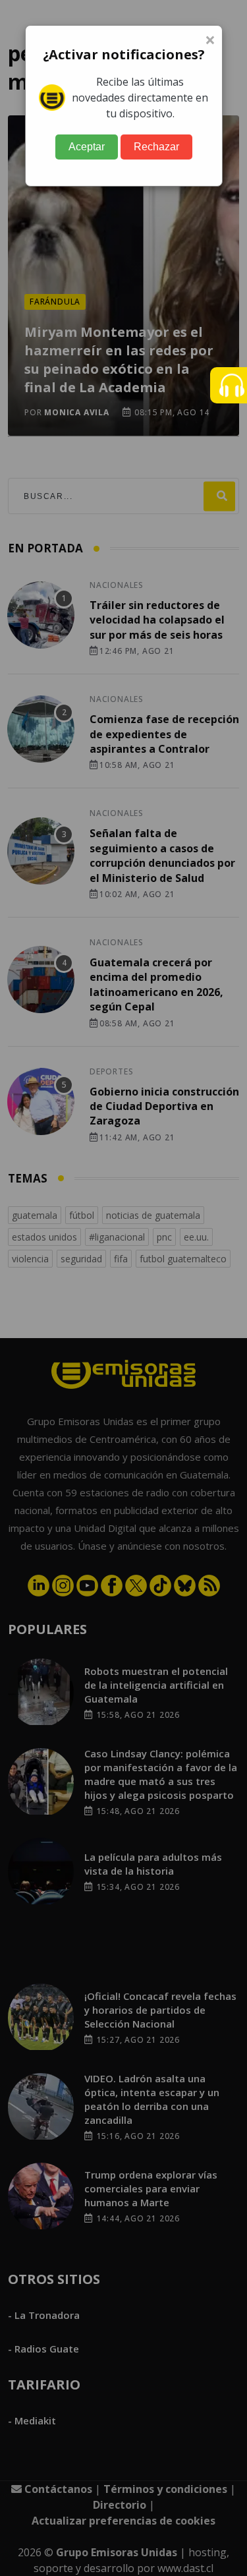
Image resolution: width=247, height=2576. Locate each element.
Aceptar (87, 147)
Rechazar (156, 147)
